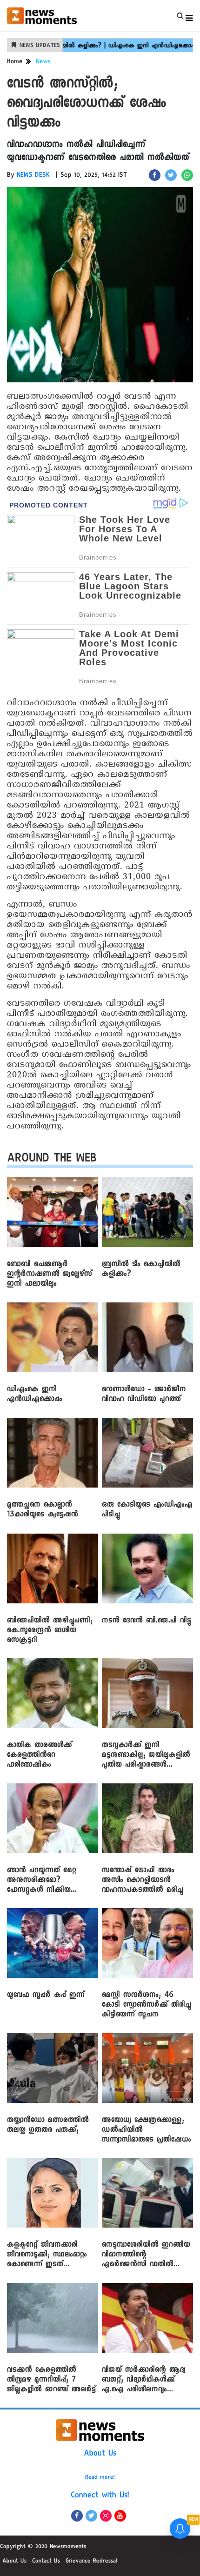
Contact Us (46, 2562)
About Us (100, 2454)
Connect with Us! (100, 2496)
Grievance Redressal (91, 2562)
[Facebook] (77, 2516)
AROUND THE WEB (52, 1160)
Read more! (100, 2478)
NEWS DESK (33, 176)
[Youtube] (120, 2516)
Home (15, 62)
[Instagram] (106, 2516)
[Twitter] (91, 2516)
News (43, 62)
